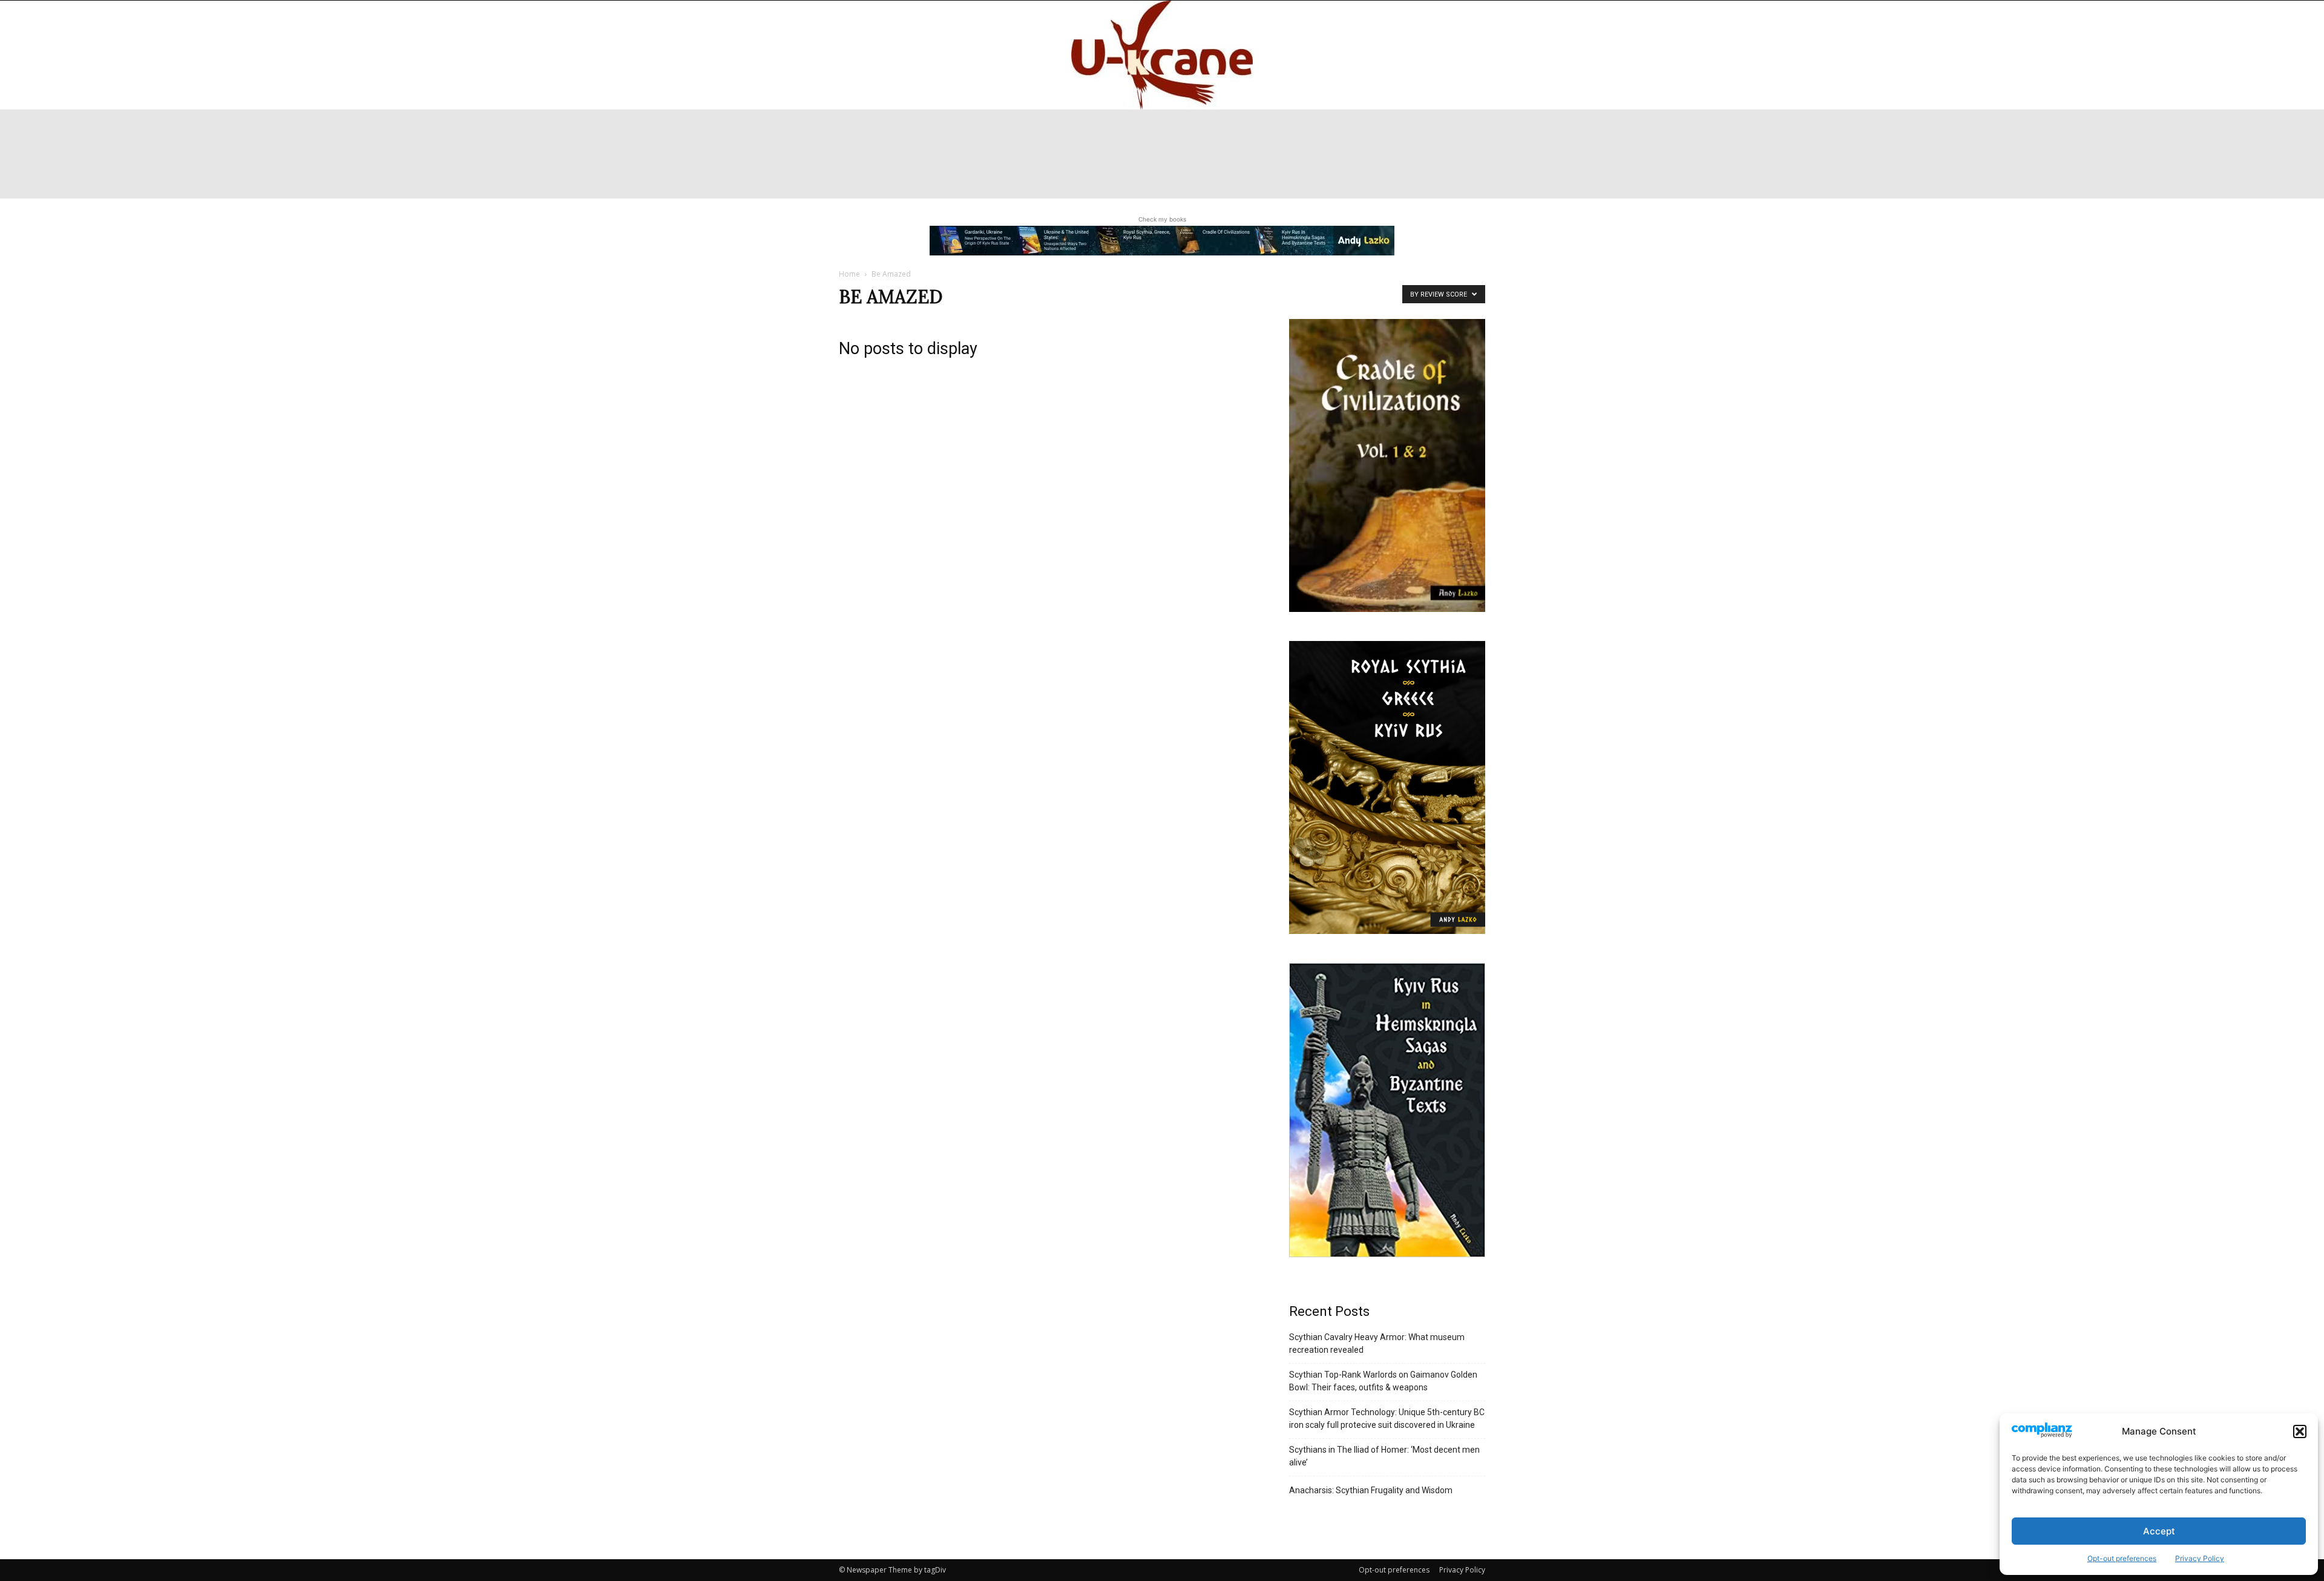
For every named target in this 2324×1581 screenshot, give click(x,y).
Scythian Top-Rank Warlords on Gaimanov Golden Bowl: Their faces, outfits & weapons (1383, 1381)
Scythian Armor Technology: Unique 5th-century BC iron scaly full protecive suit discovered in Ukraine (1387, 1418)
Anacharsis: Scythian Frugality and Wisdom (1371, 1490)
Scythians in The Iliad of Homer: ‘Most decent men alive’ (1384, 1456)
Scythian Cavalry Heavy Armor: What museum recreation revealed (1377, 1343)
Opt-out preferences (2122, 1558)
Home (849, 274)
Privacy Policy (2200, 1558)
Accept (2159, 1531)
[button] (2300, 1431)
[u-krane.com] (1162, 55)
